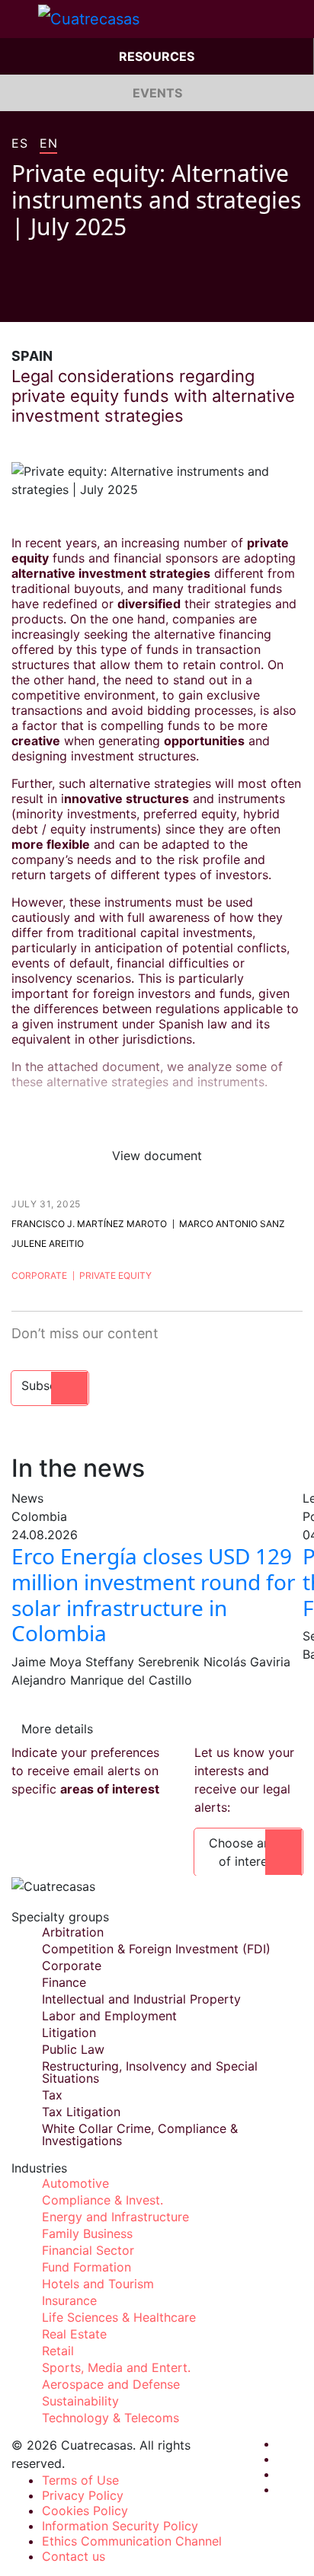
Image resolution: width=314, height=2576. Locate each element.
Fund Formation (87, 2267)
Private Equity (115, 1275)
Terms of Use (80, 2480)
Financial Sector (88, 2250)
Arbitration (73, 1932)
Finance (64, 1982)
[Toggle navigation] (19, 19)
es (19, 144)
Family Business (87, 2233)
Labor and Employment (109, 2016)
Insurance (69, 2300)
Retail (58, 2351)
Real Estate (74, 2334)
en (48, 144)
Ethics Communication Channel (132, 2541)
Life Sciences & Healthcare (119, 2317)
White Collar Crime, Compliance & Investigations (140, 2134)
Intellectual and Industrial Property (141, 1999)
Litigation (69, 2032)
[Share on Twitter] (46, 299)
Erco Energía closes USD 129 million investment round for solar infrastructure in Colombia (154, 1594)
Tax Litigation (81, 2112)
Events (157, 93)
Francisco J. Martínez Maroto (89, 1224)
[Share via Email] (104, 299)
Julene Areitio (48, 1243)
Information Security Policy (120, 2526)
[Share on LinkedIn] (75, 299)
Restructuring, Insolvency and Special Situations (150, 2072)
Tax (52, 2095)
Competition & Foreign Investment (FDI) (156, 1949)
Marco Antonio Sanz (232, 1224)
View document (157, 1156)
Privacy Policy (83, 2495)
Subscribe (50, 1385)
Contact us (74, 2556)
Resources (157, 56)
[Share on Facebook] (18, 299)
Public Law (73, 2049)
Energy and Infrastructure (115, 2217)
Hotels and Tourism (98, 2284)
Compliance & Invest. (103, 2200)
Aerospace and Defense (111, 2384)
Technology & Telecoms (111, 2418)
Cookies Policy (85, 2511)
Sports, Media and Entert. (116, 2367)
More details (57, 1729)
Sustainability (80, 2401)
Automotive (75, 2183)
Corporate (39, 1275)
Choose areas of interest (248, 1852)
